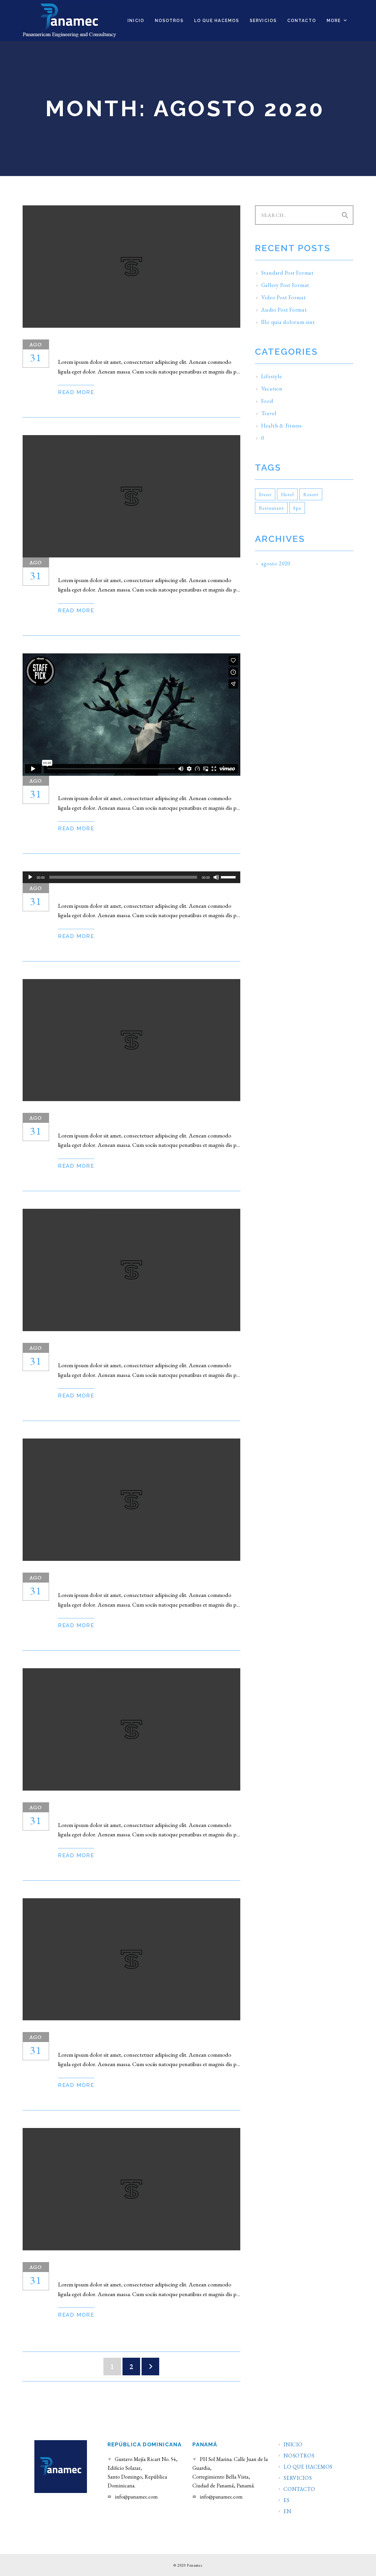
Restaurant (271, 508)
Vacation (272, 389)
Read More (76, 392)
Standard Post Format (122, 345)
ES (286, 2500)
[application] (131, 877)
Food (267, 401)
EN (287, 2511)
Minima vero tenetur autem (135, 1349)
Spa (297, 508)
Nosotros (299, 2456)
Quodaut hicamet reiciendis (137, 1808)
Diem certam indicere (117, 2268)
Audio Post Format (111, 889)
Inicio (293, 2445)
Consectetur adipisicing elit (140, 1578)
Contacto (299, 2489)
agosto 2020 (276, 563)
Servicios (298, 2478)
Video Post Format (110, 781)
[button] (337, 21)
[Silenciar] (216, 877)
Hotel (287, 494)
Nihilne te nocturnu (117, 2038)
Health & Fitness (281, 426)
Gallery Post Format (118, 563)
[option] (131, 496)
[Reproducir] (30, 877)
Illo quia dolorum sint (124, 1119)
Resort (311, 494)
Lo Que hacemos (308, 2467)
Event (265, 494)
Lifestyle (272, 376)
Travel (269, 413)
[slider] (229, 877)
